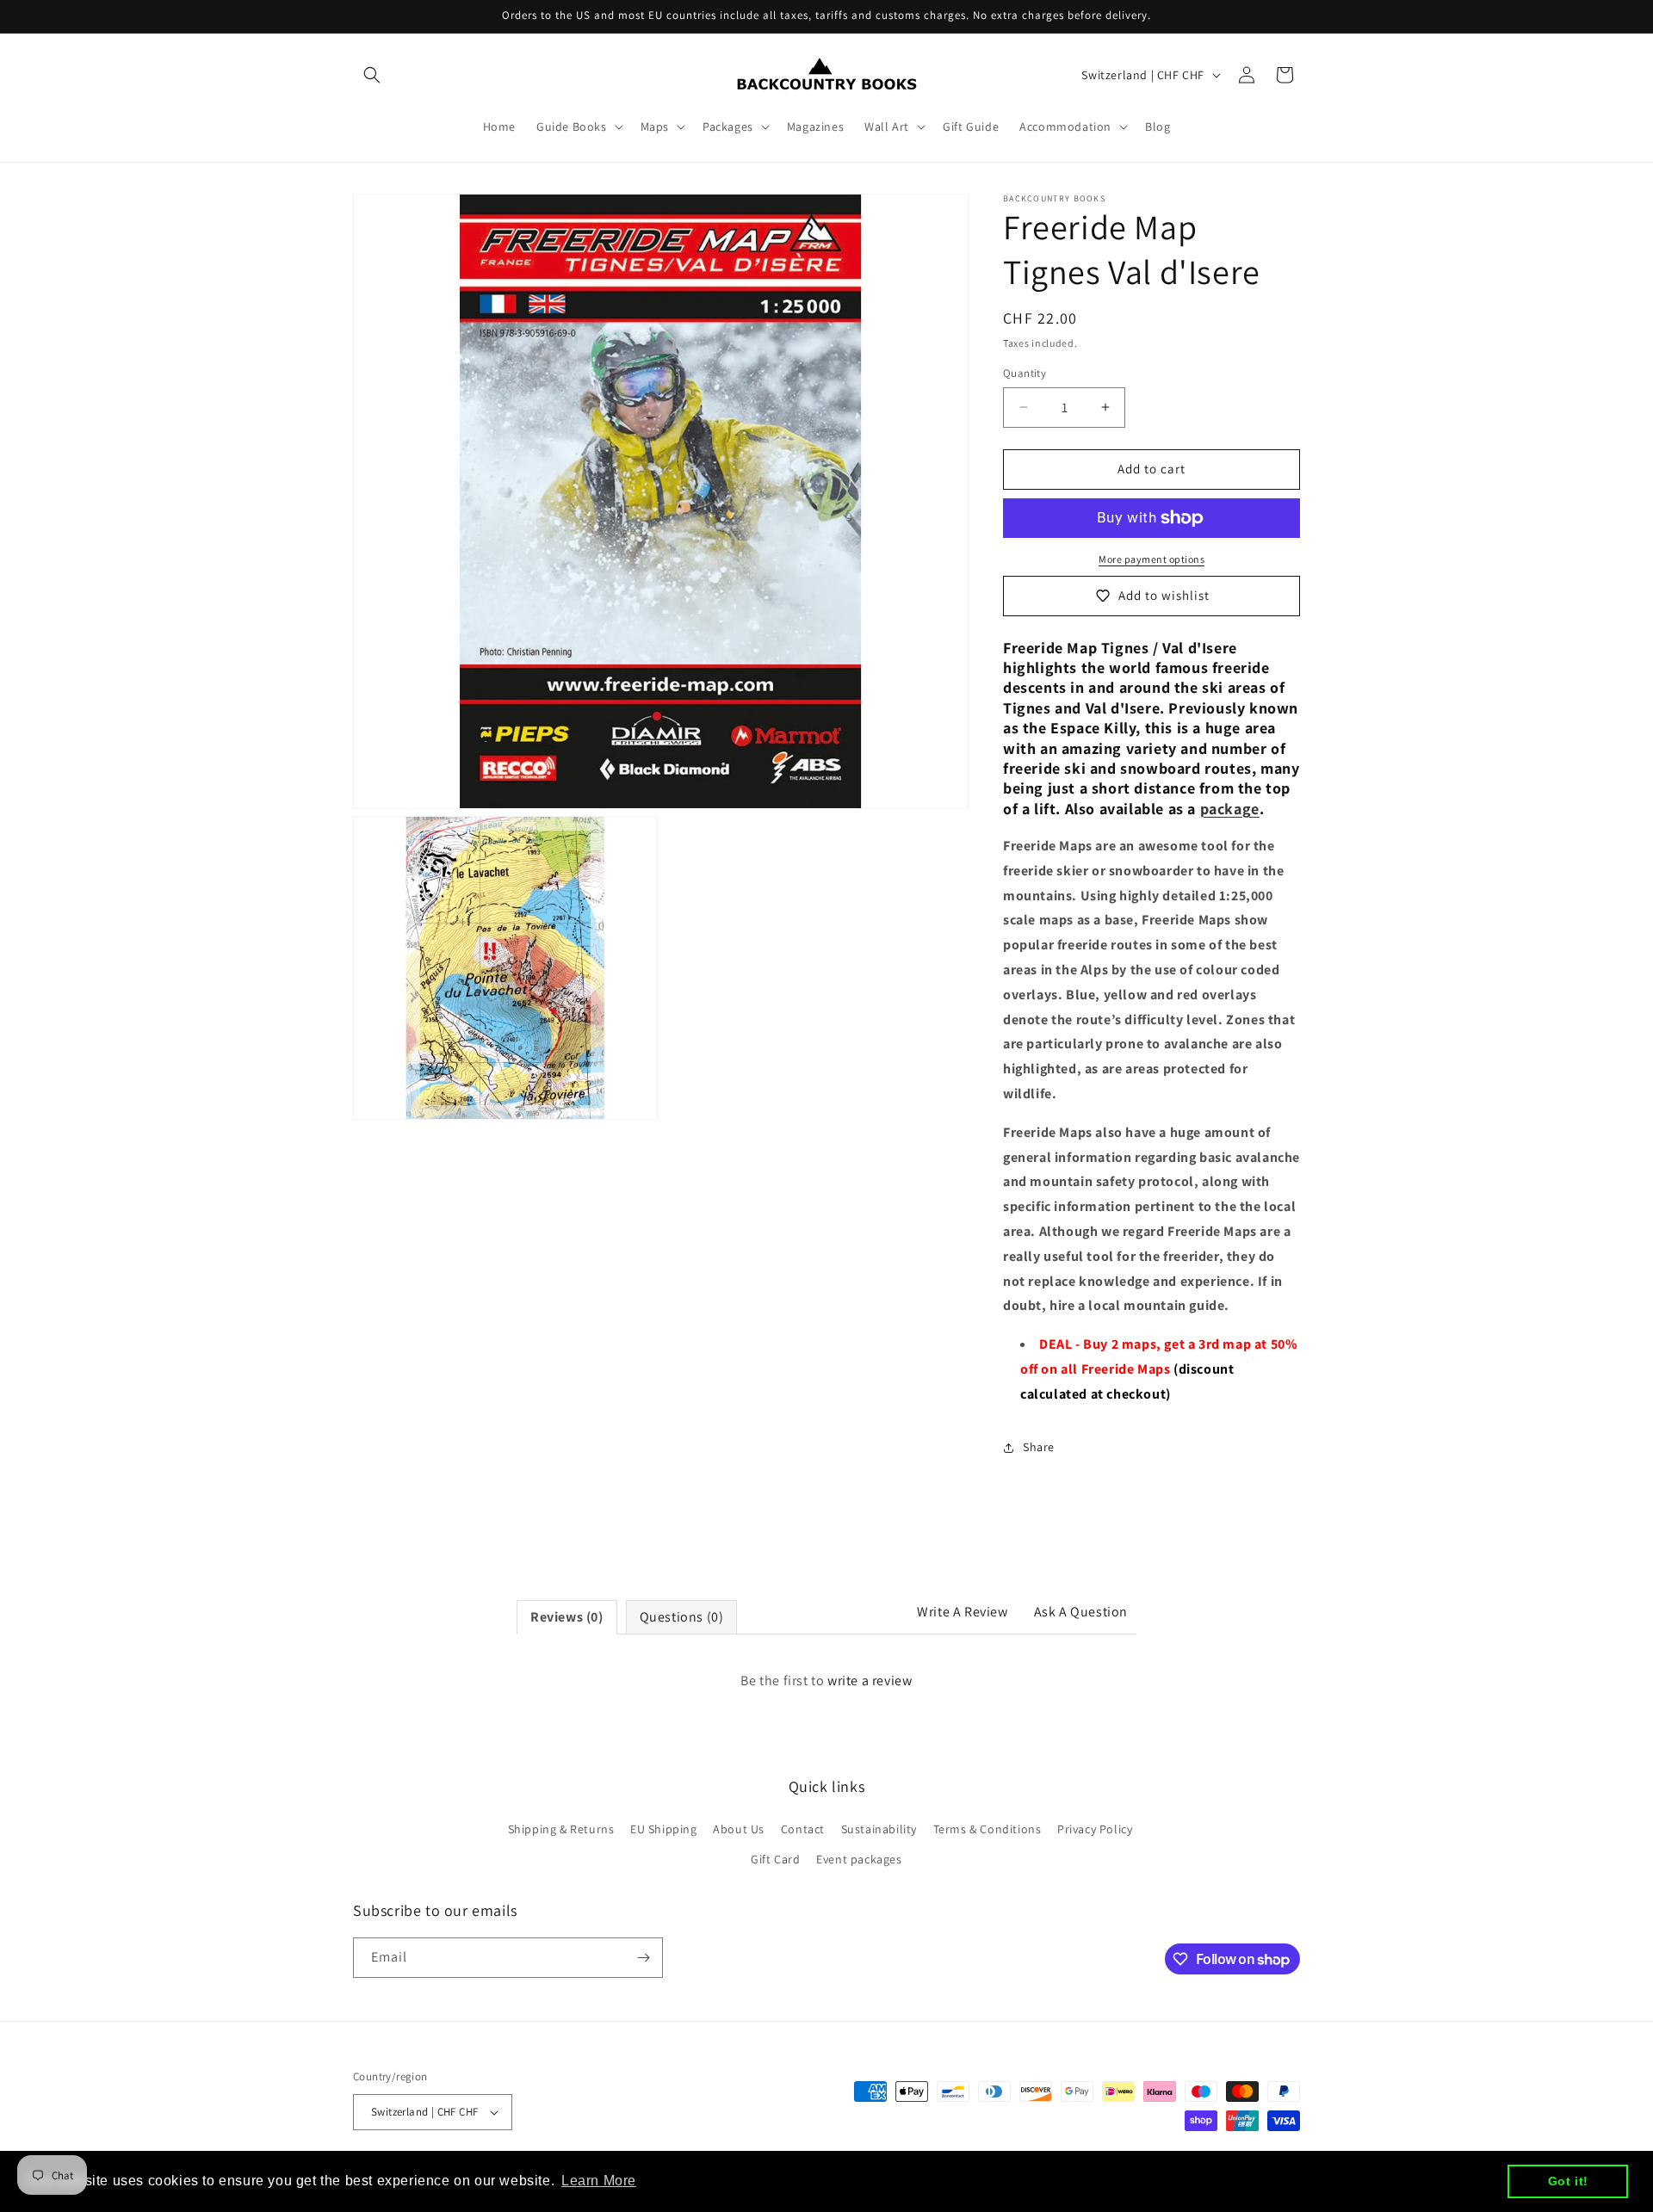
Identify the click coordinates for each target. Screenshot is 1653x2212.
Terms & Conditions (987, 1829)
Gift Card (775, 1859)
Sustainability (879, 1829)
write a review (870, 1681)
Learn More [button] (599, 2181)
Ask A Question (1081, 1612)
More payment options (1152, 559)
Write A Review (962, 1612)
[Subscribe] (643, 1958)
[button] (372, 75)
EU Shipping (664, 1829)
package (1230, 809)
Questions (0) (682, 1617)
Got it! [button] (1568, 2181)
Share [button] (1039, 1447)
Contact (803, 1829)
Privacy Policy (1095, 1829)
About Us (739, 1829)
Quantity (1025, 373)
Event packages (859, 1859)
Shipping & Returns (561, 1829)
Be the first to (826, 1681)
